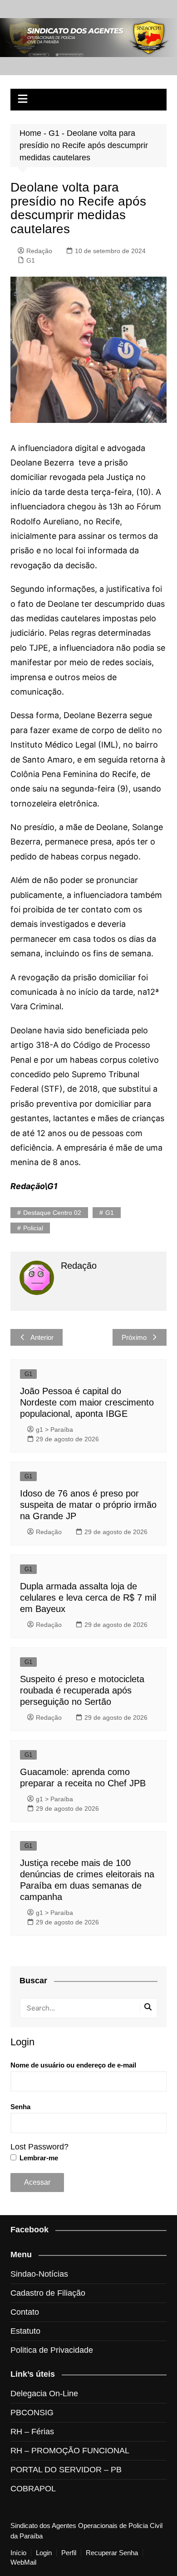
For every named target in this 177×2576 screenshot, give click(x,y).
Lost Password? (39, 2147)
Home (30, 133)
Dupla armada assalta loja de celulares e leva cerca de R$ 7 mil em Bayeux (88, 1597)
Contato (25, 2312)
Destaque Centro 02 (52, 1213)
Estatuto (25, 2331)
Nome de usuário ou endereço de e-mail (73, 2065)
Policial (33, 1228)
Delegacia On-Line (44, 2394)
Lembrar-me (38, 2158)
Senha (20, 2107)
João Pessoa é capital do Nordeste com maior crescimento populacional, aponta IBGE (87, 1402)
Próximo (134, 1337)
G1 (54, 133)
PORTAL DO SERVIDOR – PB (66, 2470)
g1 (110, 1213)
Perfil (69, 2553)
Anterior (42, 1337)
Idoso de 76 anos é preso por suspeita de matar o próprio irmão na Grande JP (88, 1505)
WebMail (23, 2562)
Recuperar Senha (112, 2553)
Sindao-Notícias (39, 2274)
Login (44, 2553)
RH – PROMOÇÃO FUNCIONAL (70, 2451)
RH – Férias (32, 2432)
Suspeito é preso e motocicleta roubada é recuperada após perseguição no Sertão (82, 1690)
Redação (39, 251)
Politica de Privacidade (52, 2350)
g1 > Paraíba (54, 1430)
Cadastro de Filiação (48, 2293)
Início (18, 2553)
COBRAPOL (33, 2489)
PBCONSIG (32, 2413)
